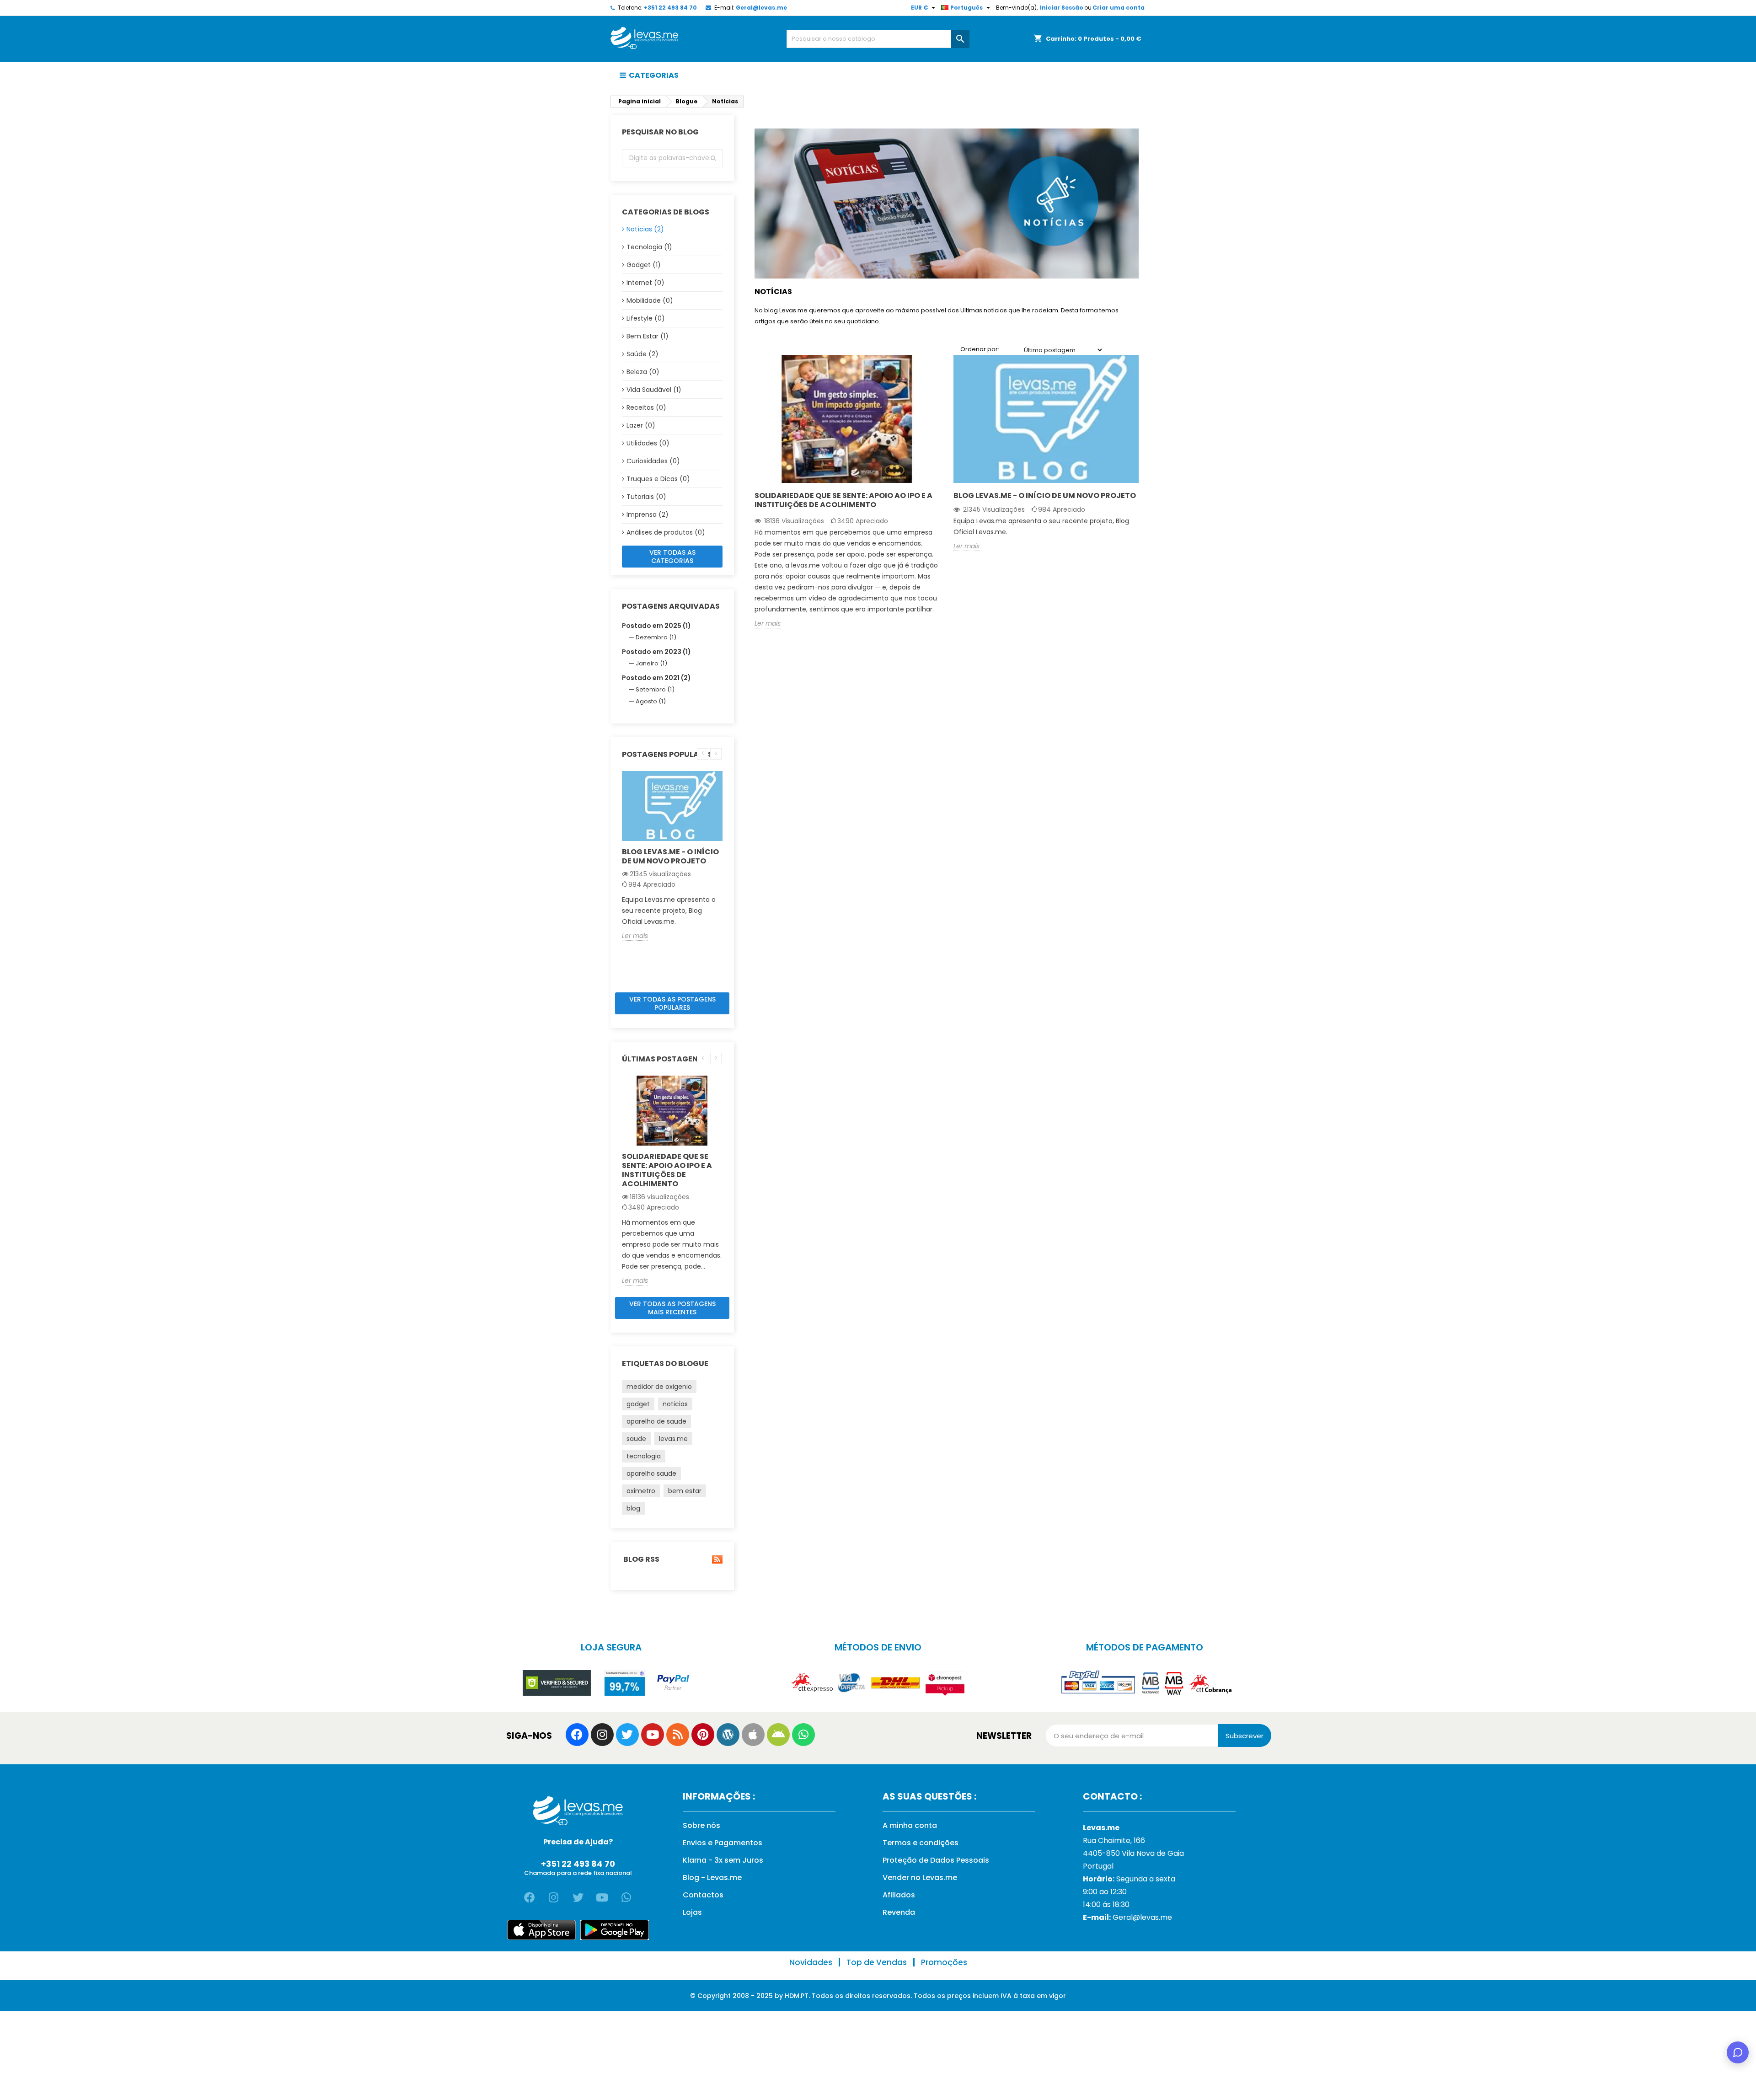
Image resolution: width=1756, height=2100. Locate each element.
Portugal (1098, 1866)
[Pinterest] (703, 1735)
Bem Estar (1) (648, 336)
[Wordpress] (728, 1735)
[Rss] (678, 1735)
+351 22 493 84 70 (670, 8)
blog (633, 1508)
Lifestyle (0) (646, 318)
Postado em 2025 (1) (656, 626)
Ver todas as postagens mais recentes (672, 1308)
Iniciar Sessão (1062, 8)
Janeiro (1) (651, 663)
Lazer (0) (641, 425)
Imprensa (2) (648, 514)
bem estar (685, 1491)
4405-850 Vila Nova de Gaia (1133, 1853)
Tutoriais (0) (646, 497)
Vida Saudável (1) (654, 390)
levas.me (673, 1439)
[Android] (778, 1735)
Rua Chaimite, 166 (1114, 1840)
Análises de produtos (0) (666, 532)
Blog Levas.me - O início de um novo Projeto (670, 856)
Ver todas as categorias (672, 557)
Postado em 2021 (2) (656, 678)
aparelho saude (651, 1473)
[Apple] (753, 1735)
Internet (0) (645, 283)
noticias (675, 1404)
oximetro (641, 1491)
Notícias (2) (645, 229)
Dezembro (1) (656, 637)
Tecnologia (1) (649, 247)
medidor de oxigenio (659, 1387)
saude (636, 1439)
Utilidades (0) (648, 443)
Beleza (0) (643, 372)
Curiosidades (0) (653, 461)
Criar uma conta (1119, 8)
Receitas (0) (646, 407)
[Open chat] (1738, 2052)
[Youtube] (653, 1735)
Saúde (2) (642, 354)
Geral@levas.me (761, 8)
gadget (638, 1404)
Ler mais (635, 936)
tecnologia (644, 1456)
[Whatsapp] (803, 1735)
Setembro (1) (655, 689)
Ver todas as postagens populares (672, 1003)
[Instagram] (602, 1735)
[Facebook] (577, 1735)
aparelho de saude (656, 1421)
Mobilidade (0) (650, 300)
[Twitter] (627, 1735)
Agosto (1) (651, 701)
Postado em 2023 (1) (656, 652)
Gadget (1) (644, 265)
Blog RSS (641, 1559)
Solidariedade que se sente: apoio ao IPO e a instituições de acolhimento (667, 1170)
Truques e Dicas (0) (658, 479)
